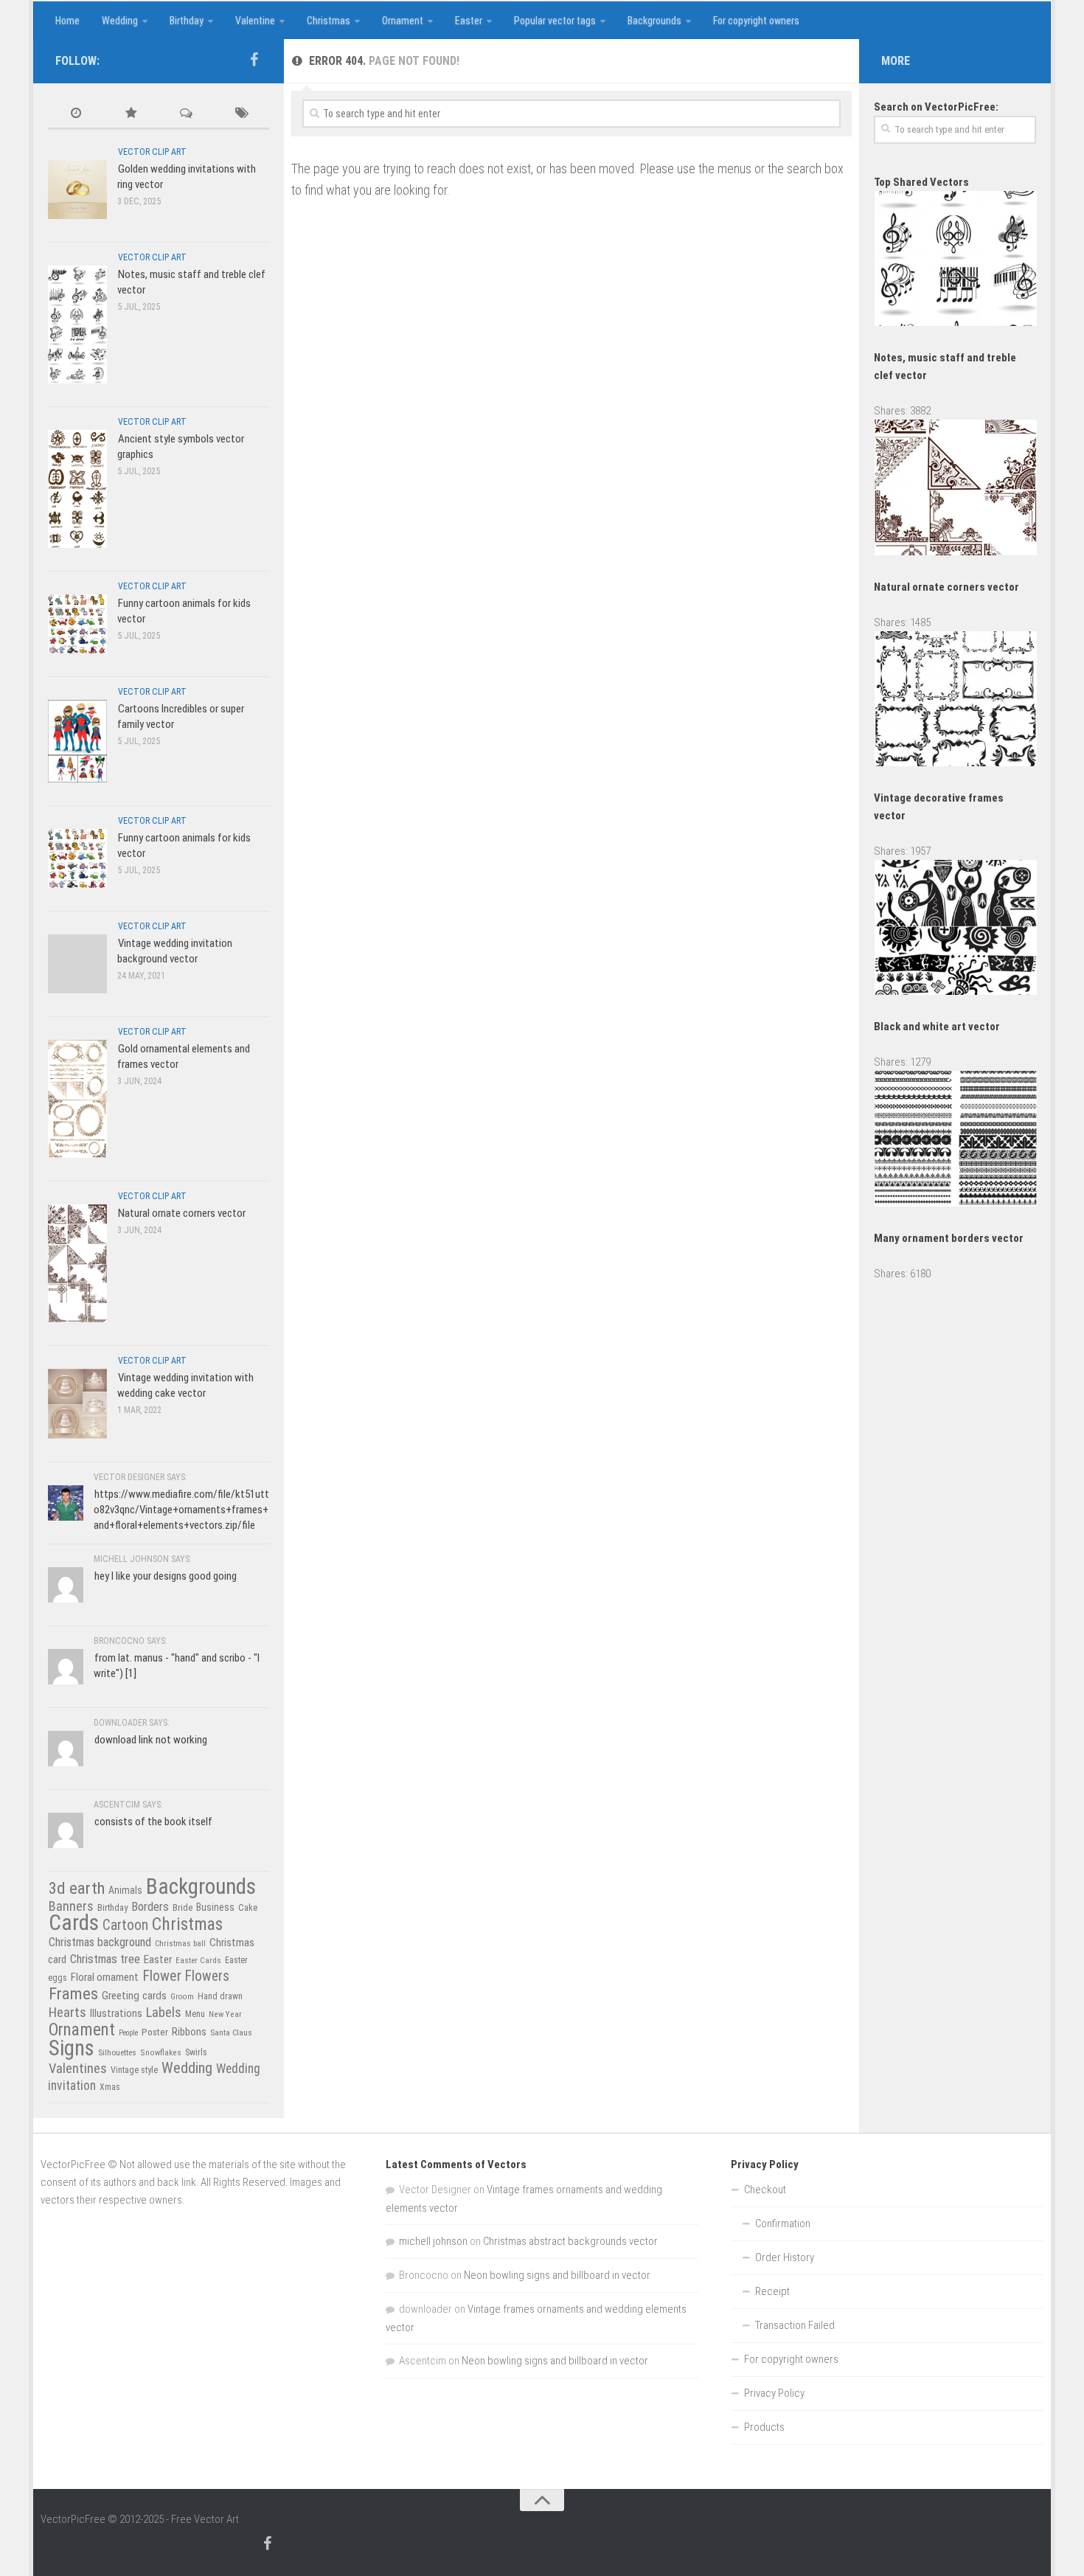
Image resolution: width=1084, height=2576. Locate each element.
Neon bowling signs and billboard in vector (557, 2275)
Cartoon (125, 1925)
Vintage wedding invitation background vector (175, 951)
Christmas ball (180, 1943)
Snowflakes (161, 2052)
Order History (785, 2257)
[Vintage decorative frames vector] (956, 763)
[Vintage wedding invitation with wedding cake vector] (77, 1403)
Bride (183, 1907)
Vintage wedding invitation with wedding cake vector (185, 1385)
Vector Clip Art (152, 152)
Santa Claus (231, 2032)
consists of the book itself (153, 1822)
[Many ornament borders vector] (956, 1203)
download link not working (151, 1740)
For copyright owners (756, 21)
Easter (469, 21)
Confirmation (783, 2223)
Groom (182, 1997)
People (128, 2033)
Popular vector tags (555, 21)
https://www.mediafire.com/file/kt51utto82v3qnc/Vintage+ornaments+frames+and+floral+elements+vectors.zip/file (181, 1510)
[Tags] (242, 114)
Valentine (255, 21)
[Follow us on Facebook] (254, 60)
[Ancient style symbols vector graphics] (77, 489)
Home (67, 21)
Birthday (187, 21)
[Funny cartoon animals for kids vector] (77, 624)
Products (764, 2427)
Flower (162, 1976)
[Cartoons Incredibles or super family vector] (77, 741)
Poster (155, 2032)
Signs (72, 2048)
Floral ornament (105, 1977)
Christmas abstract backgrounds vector (570, 2241)
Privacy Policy (774, 2393)
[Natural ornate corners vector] (77, 1263)
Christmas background (100, 1942)
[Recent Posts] (76, 114)
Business (215, 1907)
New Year (225, 2014)
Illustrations (116, 2013)
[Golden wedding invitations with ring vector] (77, 189)
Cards (74, 1923)
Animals (125, 1890)
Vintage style (134, 2070)
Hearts (67, 2013)
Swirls (196, 2052)
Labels (164, 2012)
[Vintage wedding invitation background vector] (77, 964)
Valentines (78, 2069)
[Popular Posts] (131, 114)
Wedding (120, 21)
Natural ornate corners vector (182, 1213)
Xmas (110, 2087)
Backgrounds (654, 21)
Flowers (207, 1976)
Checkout (765, 2190)
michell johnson (433, 2241)
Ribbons (189, 2032)
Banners (71, 1906)
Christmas (329, 21)
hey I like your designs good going (166, 1576)
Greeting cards (134, 1996)
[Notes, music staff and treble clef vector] (77, 324)
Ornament (403, 21)
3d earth (77, 1888)
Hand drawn (220, 1996)
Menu (195, 2014)
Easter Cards (198, 1960)
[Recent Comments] (186, 114)
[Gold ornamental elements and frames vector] (77, 1098)
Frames (73, 1994)
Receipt (772, 2291)
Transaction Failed (795, 2325)
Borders (150, 1906)
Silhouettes (117, 2052)
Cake (248, 1907)
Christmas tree (105, 1959)
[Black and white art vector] (956, 991)
